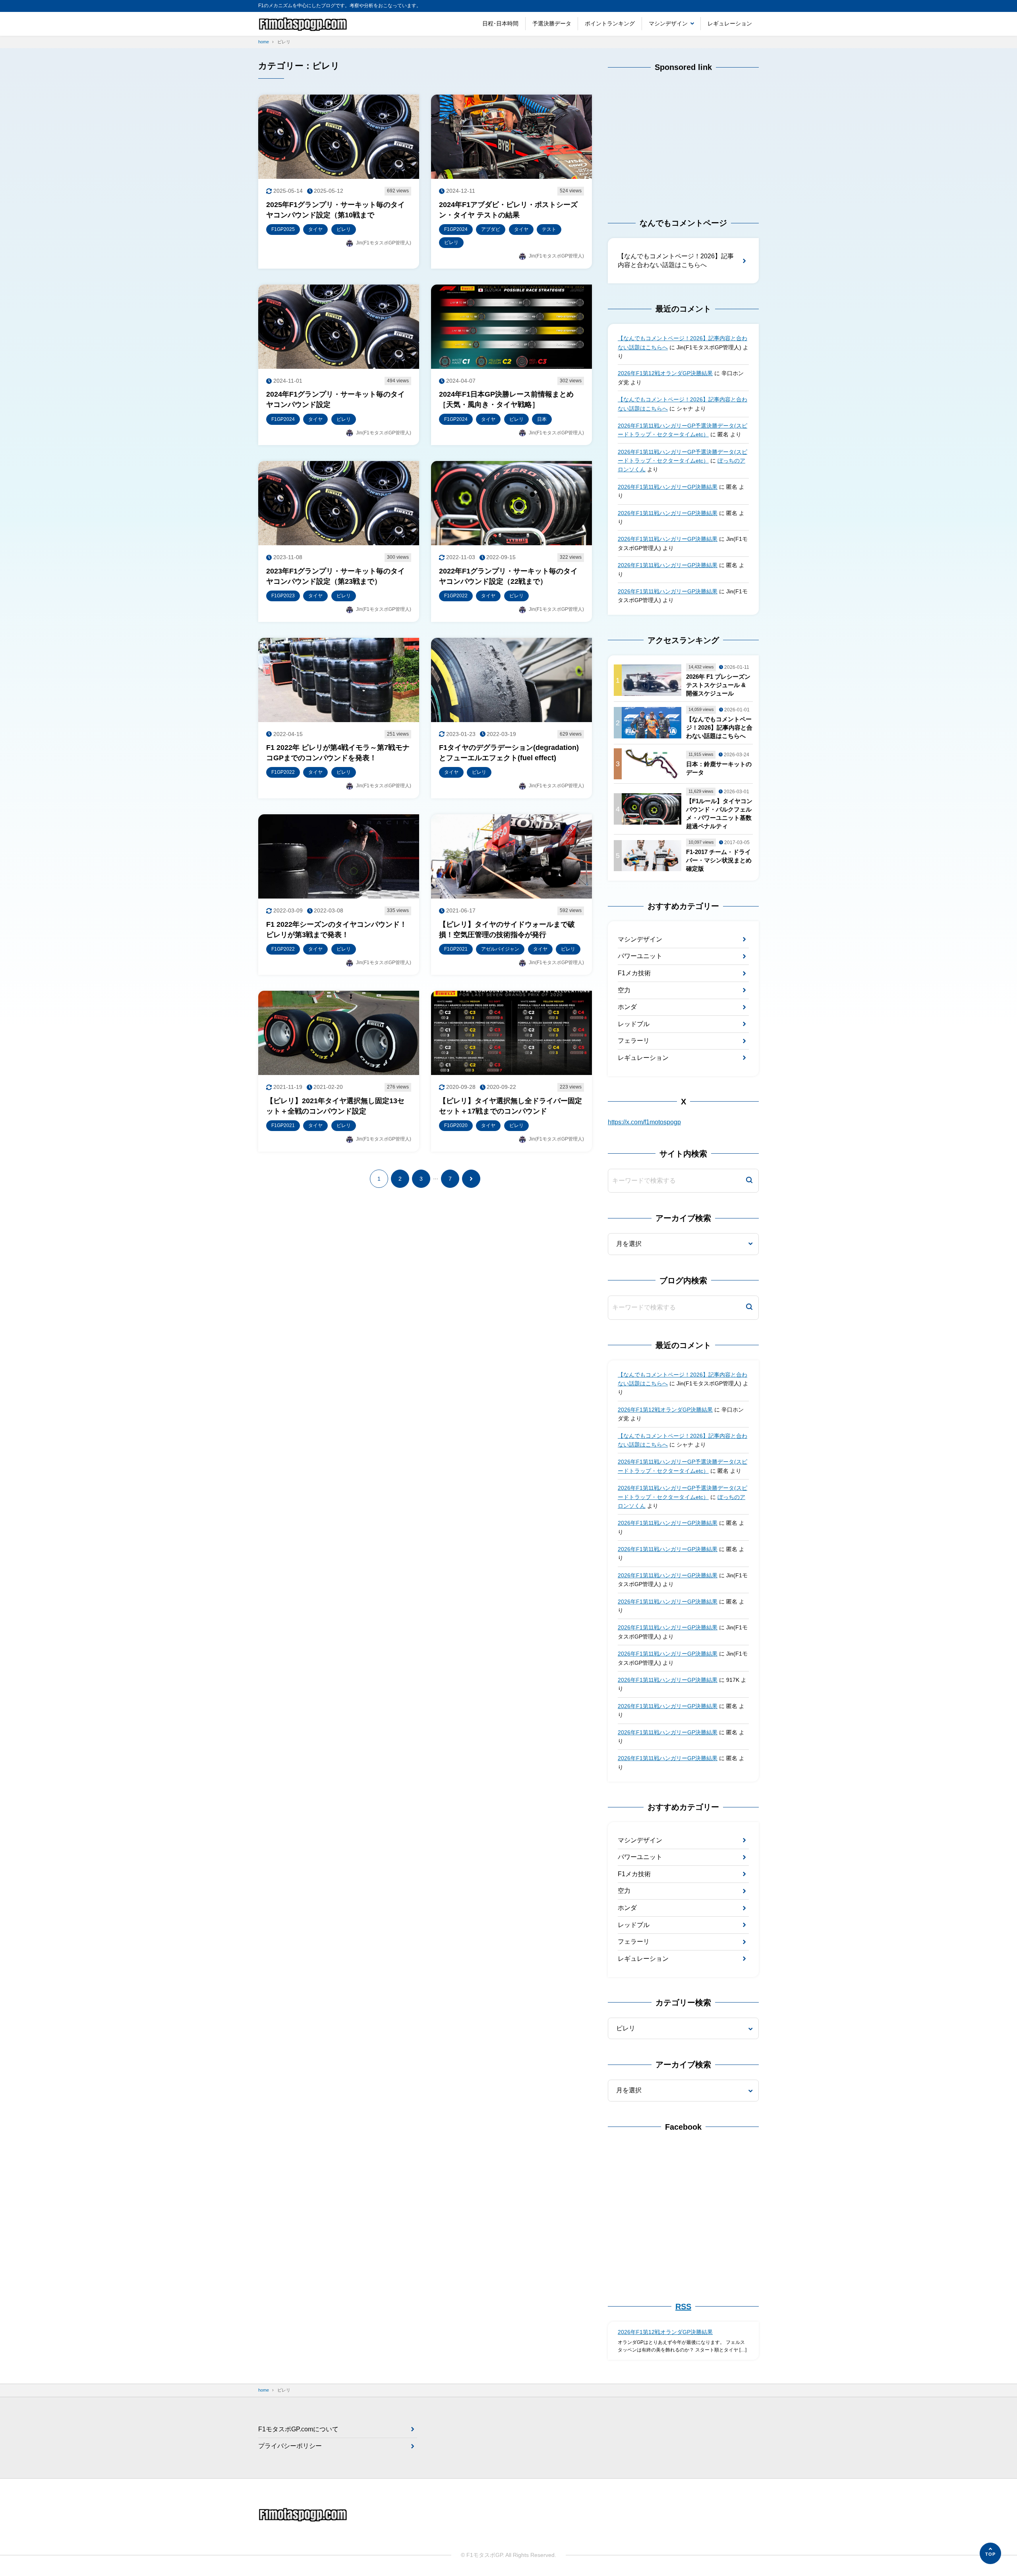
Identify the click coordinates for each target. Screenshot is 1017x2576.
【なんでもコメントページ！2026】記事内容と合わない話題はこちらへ (676, 261)
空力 (624, 990)
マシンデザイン (668, 23)
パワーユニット (640, 956)
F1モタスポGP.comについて (298, 2429)
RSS (683, 2307)
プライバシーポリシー (290, 2446)
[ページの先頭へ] (990, 2553)
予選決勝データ (552, 23)
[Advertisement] (683, 138)
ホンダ (627, 1007)
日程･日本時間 (500, 23)
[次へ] (471, 1179)
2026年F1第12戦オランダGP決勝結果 (665, 373)
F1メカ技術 (634, 973)
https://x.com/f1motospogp (644, 1122)
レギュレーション (730, 23)
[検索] (749, 1181)
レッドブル (634, 1024)
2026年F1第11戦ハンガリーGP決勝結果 (668, 487)
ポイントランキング (610, 23)
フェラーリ (634, 1041)
